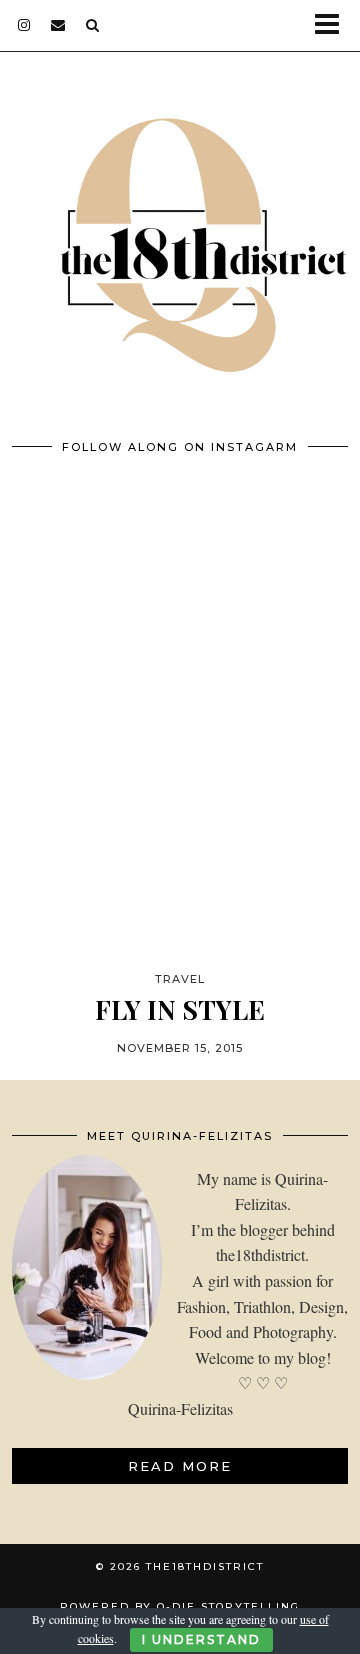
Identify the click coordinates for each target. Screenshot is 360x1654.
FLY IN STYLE (180, 1009)
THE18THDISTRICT (205, 1566)
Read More (180, 1466)
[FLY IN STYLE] (180, 746)
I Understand (201, 1639)
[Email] (58, 25)
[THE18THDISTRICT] (180, 233)
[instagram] (24, 25)
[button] (333, 25)
